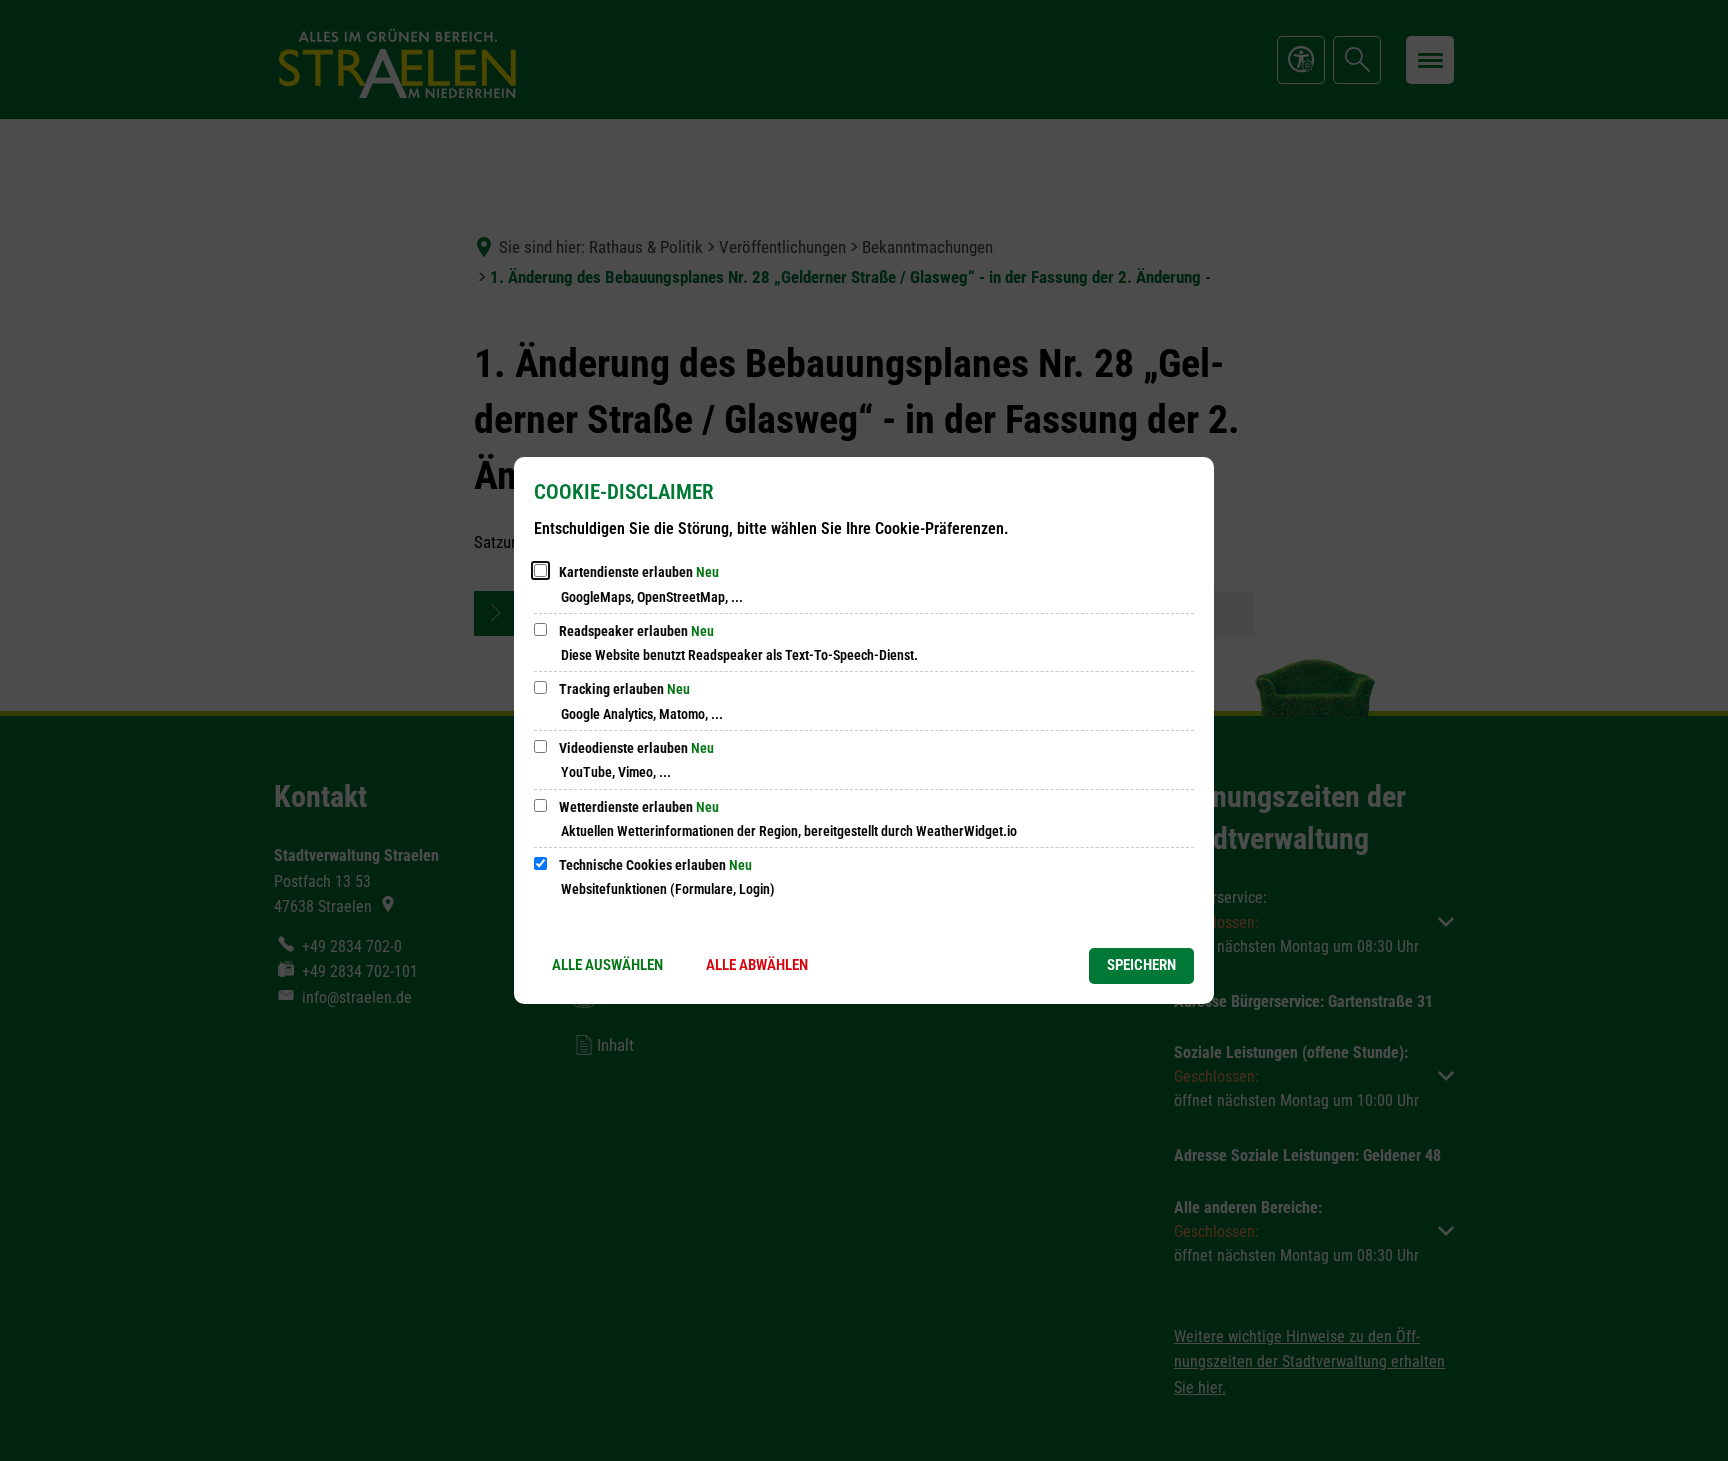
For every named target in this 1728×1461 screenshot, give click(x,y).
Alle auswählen (607, 965)
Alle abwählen (757, 965)
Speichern (1141, 965)
